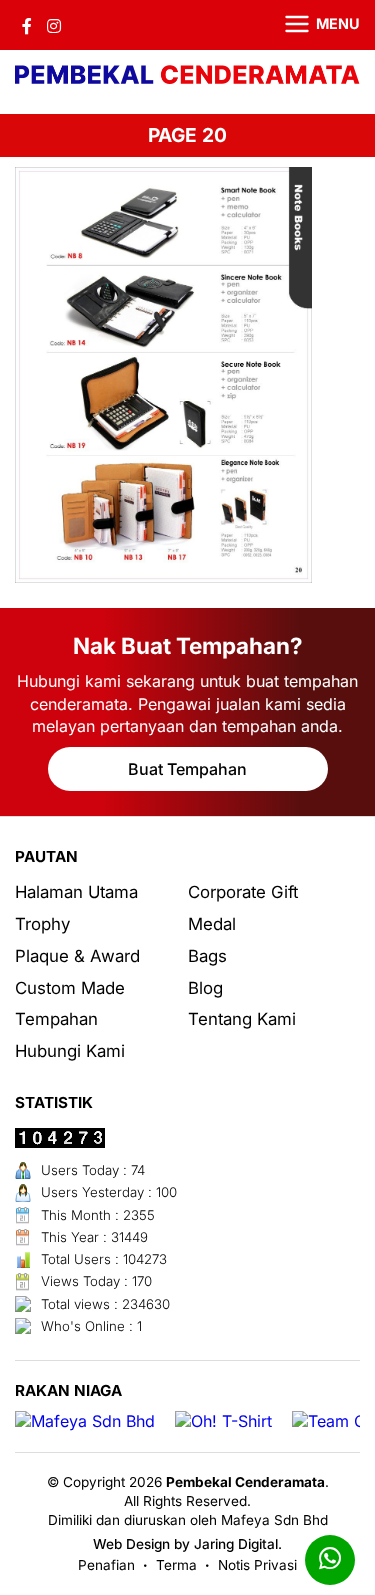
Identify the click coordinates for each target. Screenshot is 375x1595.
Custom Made (70, 988)
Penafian (106, 1565)
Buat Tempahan (187, 769)
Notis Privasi (257, 1565)
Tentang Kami (242, 1019)
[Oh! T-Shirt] (223, 1421)
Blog (205, 988)
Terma (176, 1565)
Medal (212, 924)
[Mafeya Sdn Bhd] (85, 1421)
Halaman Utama (76, 892)
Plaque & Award (77, 956)
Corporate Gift (243, 892)
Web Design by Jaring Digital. (187, 1544)
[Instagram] (54, 25)
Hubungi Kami (70, 1051)
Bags (207, 956)
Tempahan (56, 1019)
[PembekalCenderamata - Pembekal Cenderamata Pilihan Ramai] (187, 77)
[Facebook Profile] (27, 25)
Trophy (42, 924)
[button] (310, 25)
